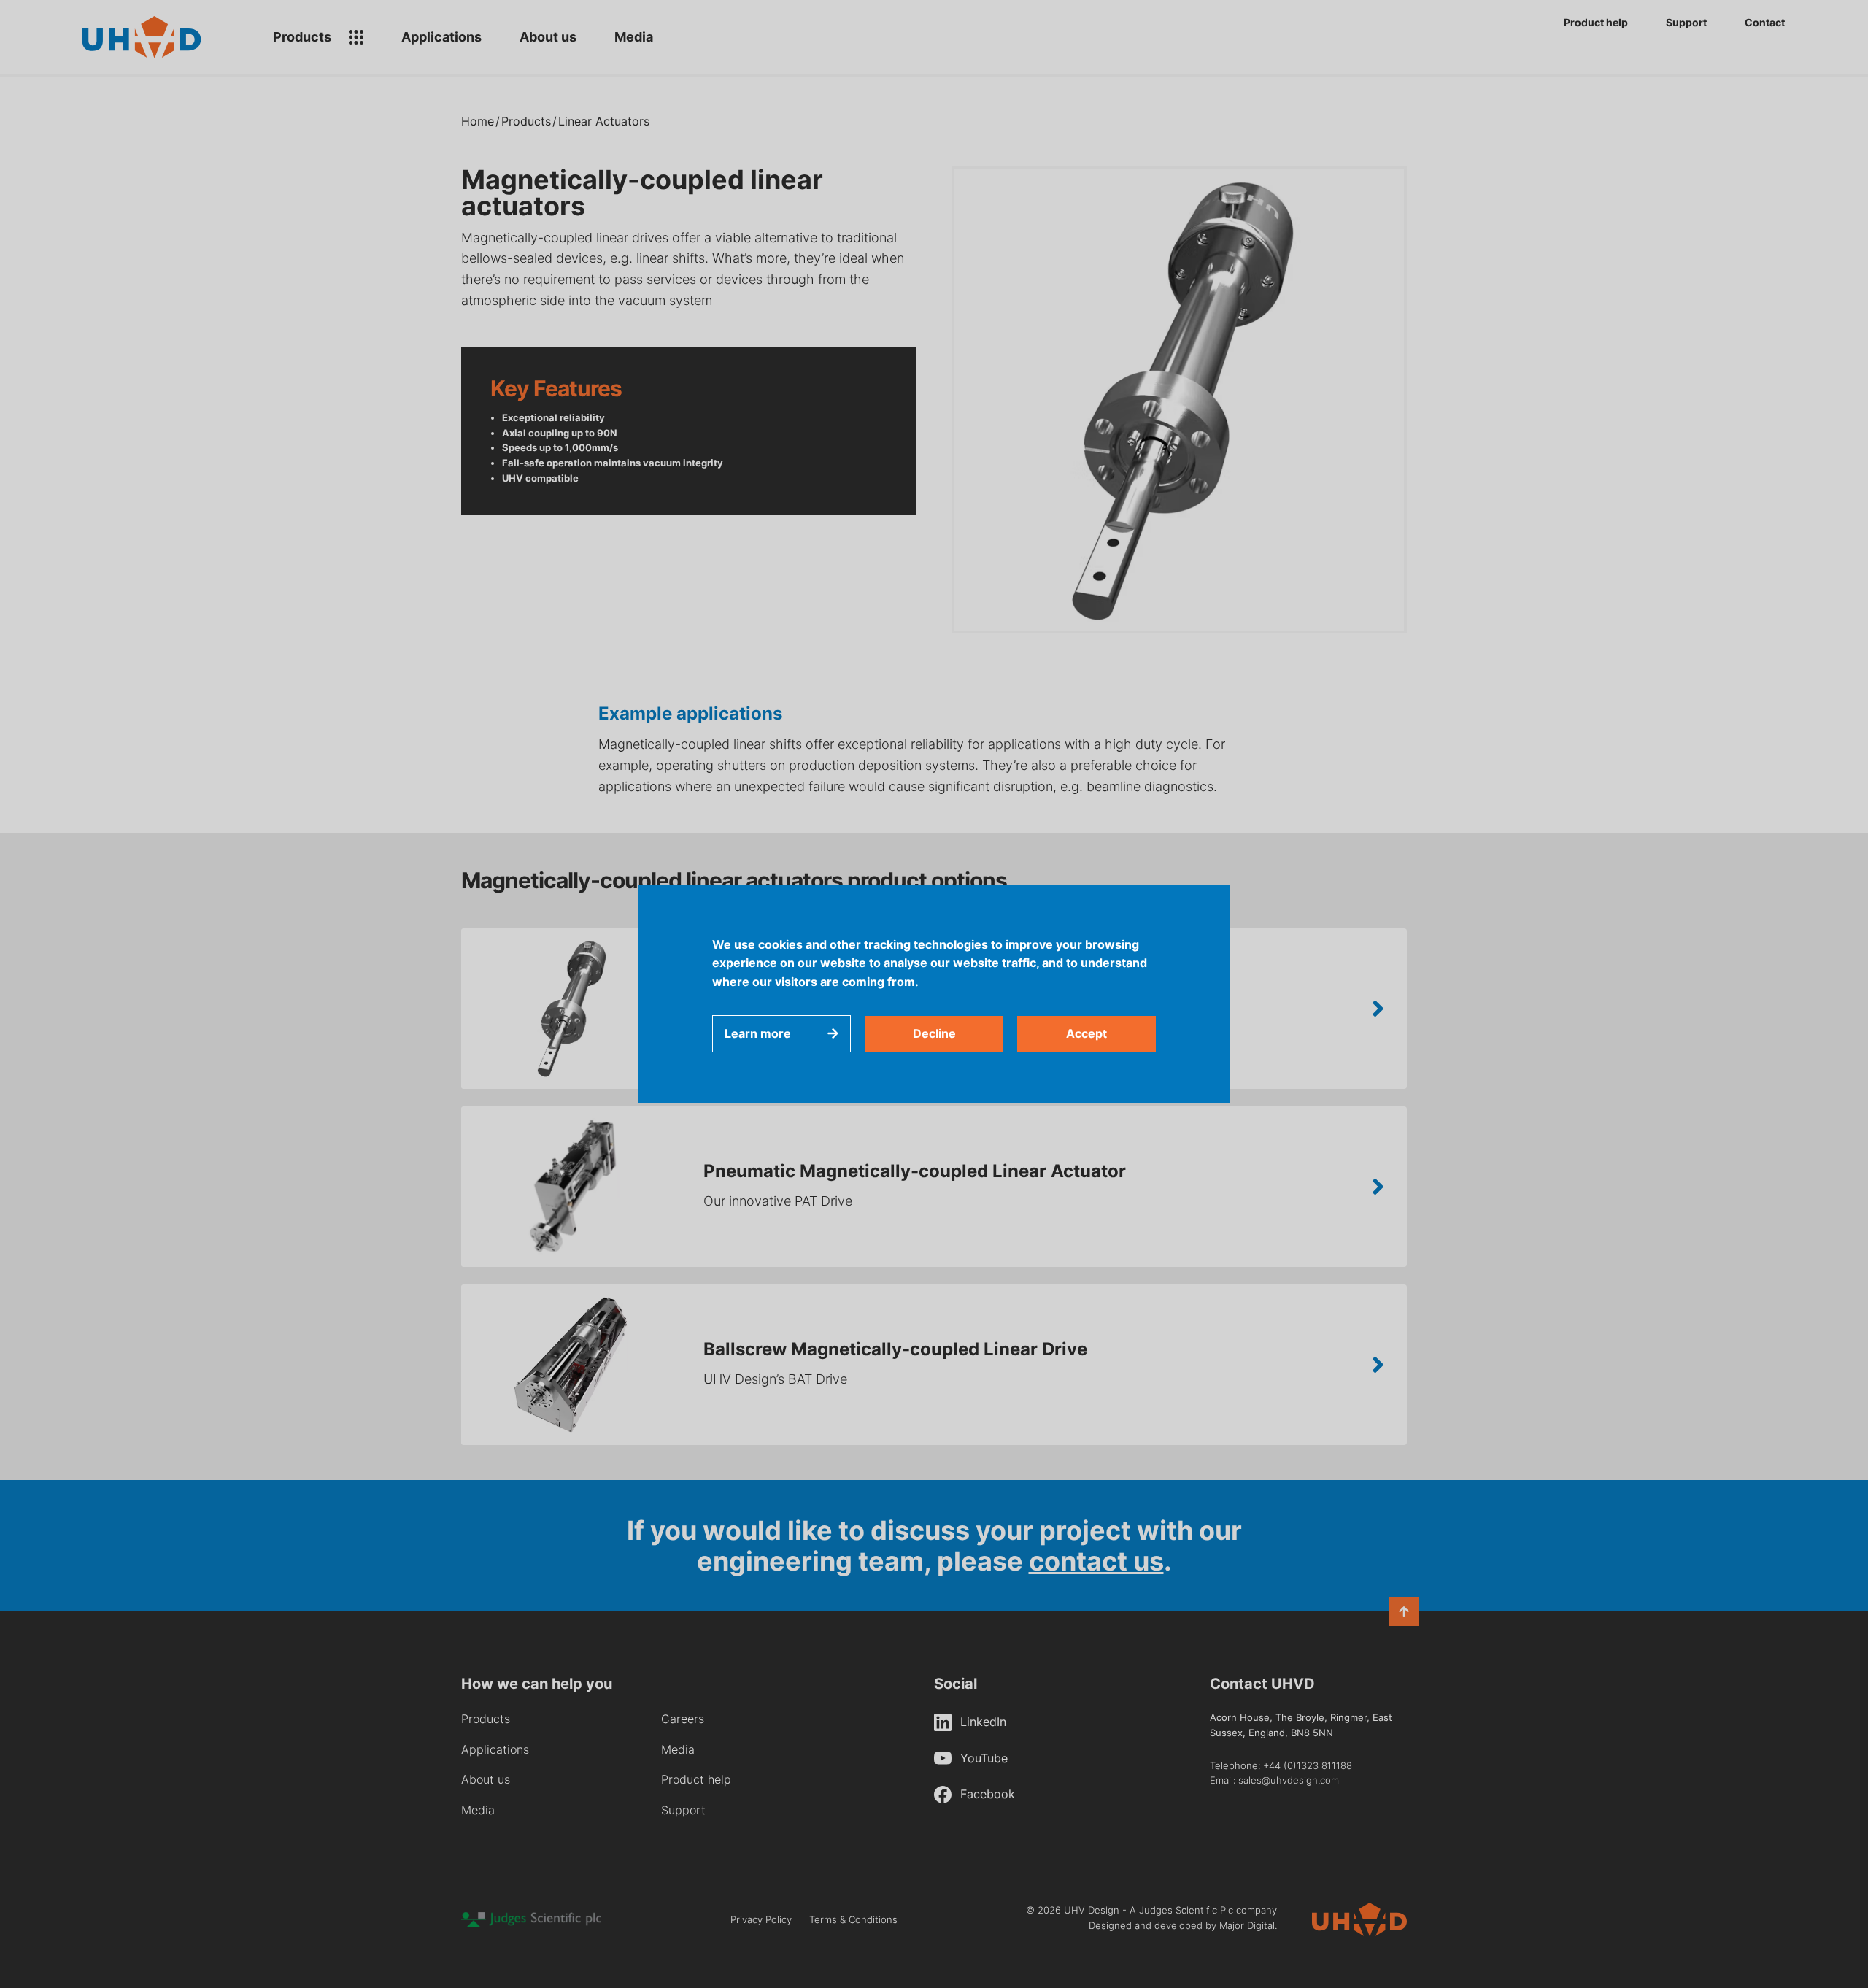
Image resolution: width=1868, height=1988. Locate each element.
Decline (934, 1033)
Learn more (758, 1033)
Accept (1087, 1033)
